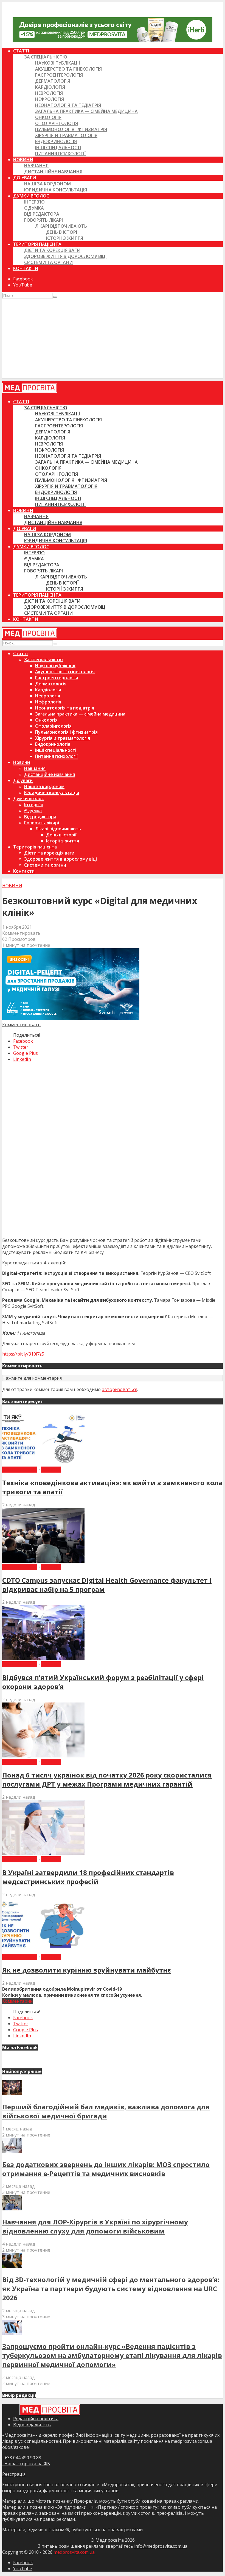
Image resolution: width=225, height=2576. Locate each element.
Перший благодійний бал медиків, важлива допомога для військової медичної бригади (106, 2111)
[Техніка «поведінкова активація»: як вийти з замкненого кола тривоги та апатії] (43, 1464)
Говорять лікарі (43, 220)
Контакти (26, 268)
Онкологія (48, 117)
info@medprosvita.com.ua (161, 2546)
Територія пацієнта (37, 244)
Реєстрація (14, 2474)
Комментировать (21, 933)
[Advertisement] (113, 340)
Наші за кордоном (47, 184)
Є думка (34, 208)
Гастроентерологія (59, 75)
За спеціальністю (46, 57)
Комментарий (17, 2001)
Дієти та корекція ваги (52, 250)
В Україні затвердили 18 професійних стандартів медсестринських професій (88, 1877)
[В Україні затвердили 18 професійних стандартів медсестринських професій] (43, 1853)
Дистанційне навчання (53, 172)
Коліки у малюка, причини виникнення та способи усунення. (72, 1995)
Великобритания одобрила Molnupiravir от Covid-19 (62, 1989)
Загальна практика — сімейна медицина (86, 111)
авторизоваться (119, 1389)
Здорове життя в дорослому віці (65, 256)
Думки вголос (31, 196)
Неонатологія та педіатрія (68, 105)
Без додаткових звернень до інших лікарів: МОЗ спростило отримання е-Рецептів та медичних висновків (106, 2169)
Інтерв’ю (34, 202)
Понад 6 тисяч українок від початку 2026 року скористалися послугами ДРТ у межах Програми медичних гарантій (107, 1779)
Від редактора (42, 214)
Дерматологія (53, 81)
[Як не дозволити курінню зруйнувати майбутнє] (43, 1951)
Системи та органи (48, 262)
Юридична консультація (56, 190)
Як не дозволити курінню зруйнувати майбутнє (87, 1970)
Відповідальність (32, 2425)
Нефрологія (50, 99)
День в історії (62, 232)
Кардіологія (50, 87)
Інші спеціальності (58, 148)
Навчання (36, 166)
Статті (21, 51)
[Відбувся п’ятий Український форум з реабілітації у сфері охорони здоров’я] (43, 1658)
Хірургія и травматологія (66, 135)
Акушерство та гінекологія (68, 69)
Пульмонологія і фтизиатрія (71, 129)
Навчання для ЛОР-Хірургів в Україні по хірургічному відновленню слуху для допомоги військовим (95, 2226)
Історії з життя (65, 238)
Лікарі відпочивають (61, 226)
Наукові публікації (58, 63)
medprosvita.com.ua (74, 2552)
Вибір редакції (20, 1470)
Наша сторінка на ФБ (26, 2464)
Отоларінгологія (57, 123)
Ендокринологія (56, 141)
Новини (23, 160)
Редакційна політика (36, 2419)
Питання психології (61, 154)
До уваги (25, 178)
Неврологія (49, 93)
